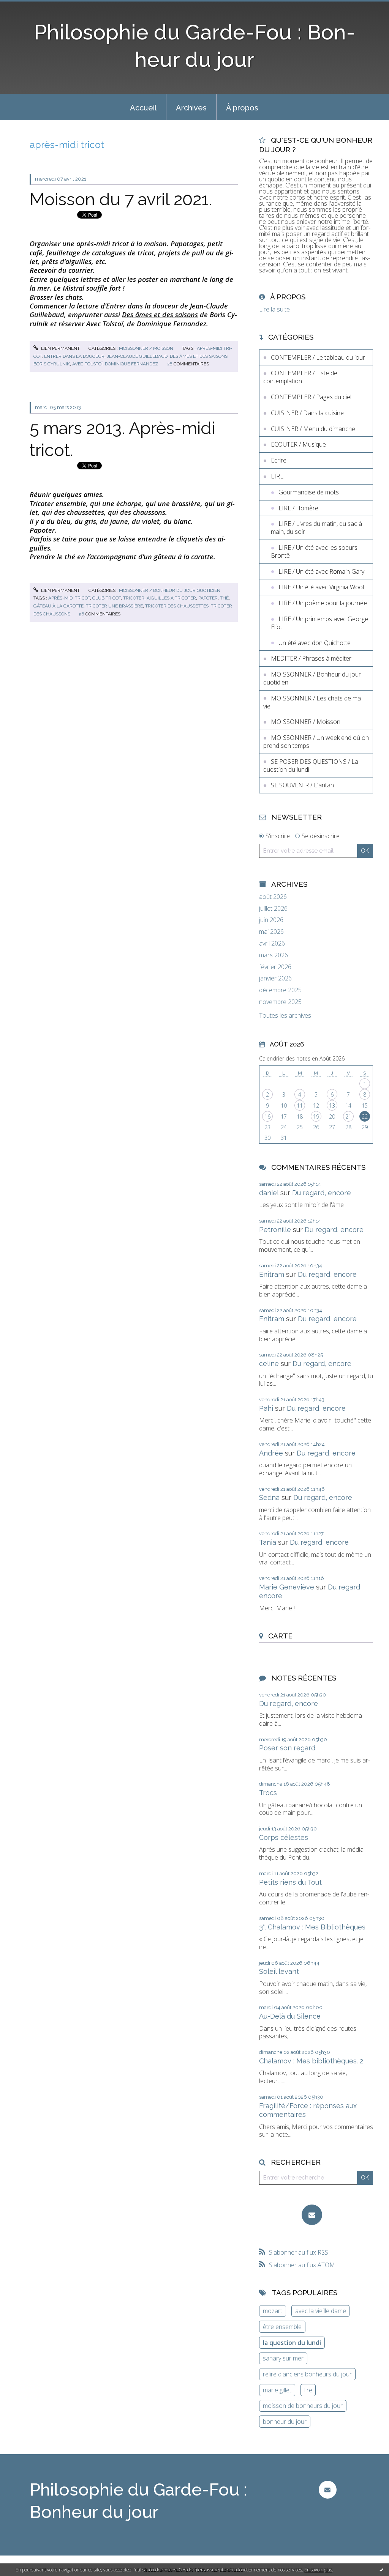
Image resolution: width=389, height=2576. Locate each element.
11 (300, 1105)
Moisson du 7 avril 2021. (121, 199)
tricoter (134, 598)
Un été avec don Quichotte (315, 643)
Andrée (271, 1453)
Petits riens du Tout (290, 1882)
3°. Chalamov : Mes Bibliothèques (312, 1927)
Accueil (143, 108)
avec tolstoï (87, 364)
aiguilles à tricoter (171, 598)
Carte (280, 1636)
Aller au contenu (26, 7)
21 (348, 1116)
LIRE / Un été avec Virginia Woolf (322, 587)
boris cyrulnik (52, 364)
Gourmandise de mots (309, 492)
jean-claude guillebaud (137, 356)
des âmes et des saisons (199, 356)
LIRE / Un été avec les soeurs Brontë (314, 552)
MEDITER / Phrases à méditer (311, 658)
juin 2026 (271, 920)
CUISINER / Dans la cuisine (307, 413)
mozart (273, 2311)
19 (316, 1116)
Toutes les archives (285, 1016)
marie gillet (277, 2390)
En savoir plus (318, 2570)
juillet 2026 (273, 909)
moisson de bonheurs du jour (303, 2406)
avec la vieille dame (321, 2311)
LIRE (277, 476)
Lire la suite (274, 309)
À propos (242, 108)
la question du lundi (292, 2343)
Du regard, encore (322, 1193)
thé (224, 598)
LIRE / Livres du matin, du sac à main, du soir (316, 528)
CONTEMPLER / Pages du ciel (311, 397)
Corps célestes (284, 1837)
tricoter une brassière (114, 606)
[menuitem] (143, 107)
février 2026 (275, 967)
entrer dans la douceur (74, 356)
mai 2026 (271, 932)
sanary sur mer (283, 2358)
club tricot (107, 598)
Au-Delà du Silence (290, 2016)
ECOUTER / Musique (298, 444)
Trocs (268, 1793)
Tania (268, 1542)
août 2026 (273, 897)
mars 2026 (274, 955)
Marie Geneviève (287, 1587)
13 (332, 1105)
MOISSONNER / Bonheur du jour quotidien (170, 590)
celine (269, 1364)
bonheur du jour (285, 2422)
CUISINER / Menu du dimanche (313, 429)
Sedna (269, 1497)
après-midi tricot (69, 598)
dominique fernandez (132, 364)
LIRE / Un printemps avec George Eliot (319, 623)
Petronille (275, 1230)
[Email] (312, 2215)
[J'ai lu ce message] (381, 2570)
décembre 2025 (280, 990)
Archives (191, 108)
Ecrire (279, 460)
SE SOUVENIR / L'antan (302, 785)
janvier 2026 (275, 978)
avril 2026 (272, 943)
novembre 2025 (280, 1002)
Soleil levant (279, 1971)
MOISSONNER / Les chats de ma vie (312, 702)
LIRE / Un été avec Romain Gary (321, 571)
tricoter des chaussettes (177, 606)
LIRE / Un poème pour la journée (323, 603)
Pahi (266, 1408)
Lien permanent (60, 348)
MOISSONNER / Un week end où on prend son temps (316, 742)
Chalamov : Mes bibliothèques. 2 (311, 2061)
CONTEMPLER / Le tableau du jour (318, 357)
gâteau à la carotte (59, 606)
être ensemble (282, 2327)
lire (308, 2390)
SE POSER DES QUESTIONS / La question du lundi (311, 766)
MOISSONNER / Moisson (146, 348)
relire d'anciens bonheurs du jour (307, 2374)
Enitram (272, 1274)
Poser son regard (287, 1748)
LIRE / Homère (298, 508)
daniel (269, 1193)
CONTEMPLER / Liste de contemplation (300, 377)
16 (267, 1116)
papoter (208, 598)
